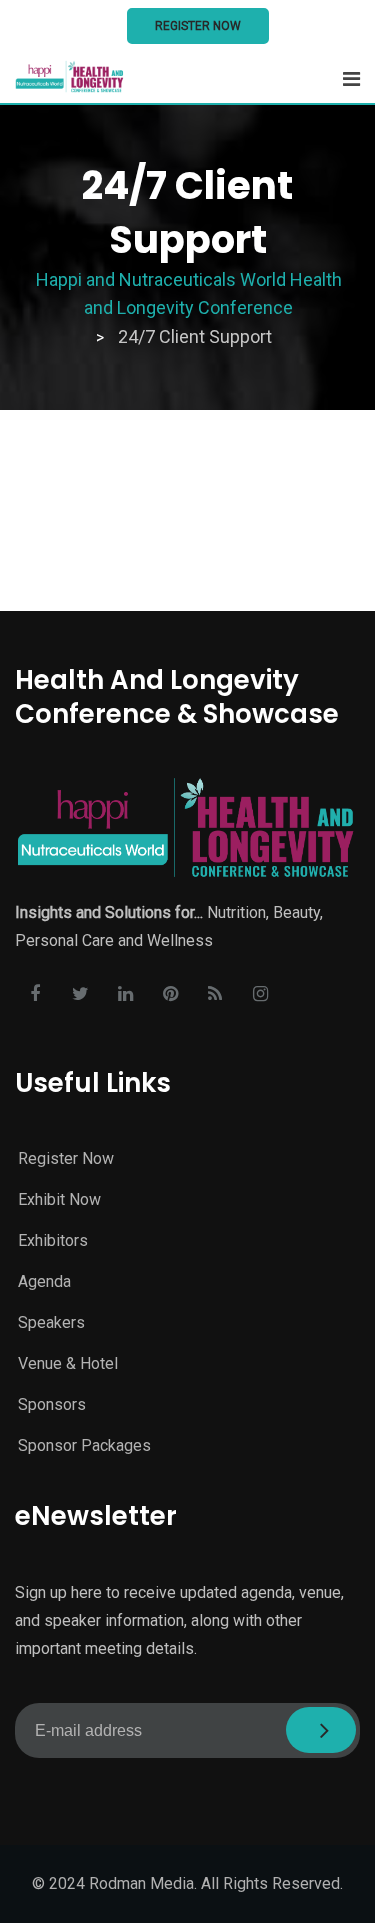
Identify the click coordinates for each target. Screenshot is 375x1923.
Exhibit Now (59, 1199)
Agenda (44, 1281)
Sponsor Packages (84, 1445)
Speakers (51, 1322)
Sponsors (52, 1404)
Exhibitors (53, 1240)
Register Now (198, 26)
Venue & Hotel (68, 1363)
